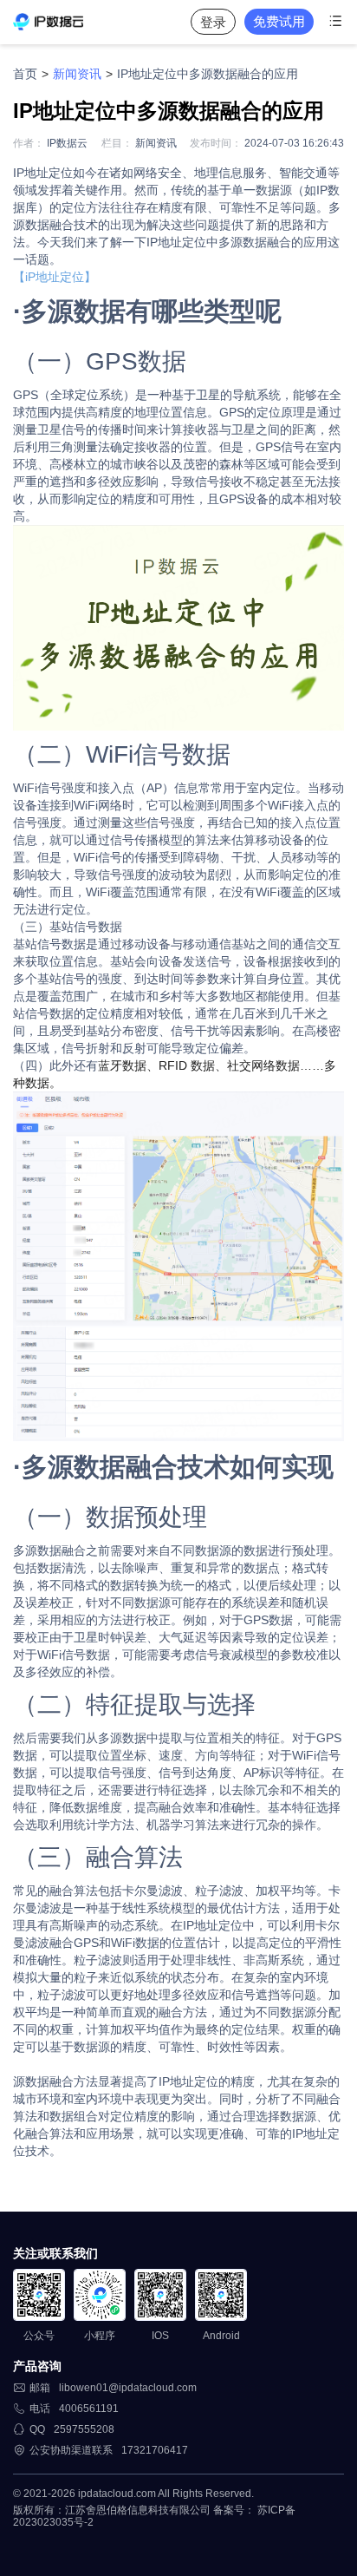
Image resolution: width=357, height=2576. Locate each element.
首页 (25, 74)
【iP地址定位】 (55, 277)
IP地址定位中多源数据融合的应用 (208, 74)
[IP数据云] (48, 22)
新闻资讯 (77, 74)
